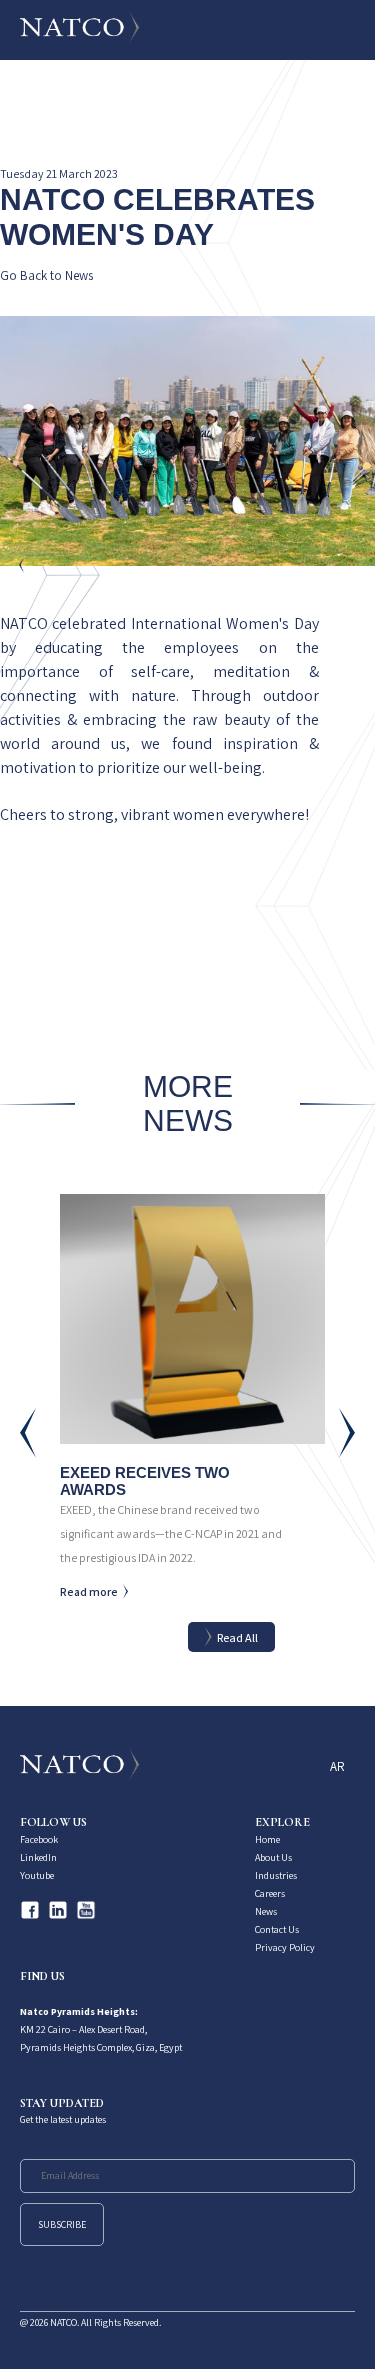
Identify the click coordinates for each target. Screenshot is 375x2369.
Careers (270, 1893)
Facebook (39, 1839)
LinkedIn (38, 1857)
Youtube (37, 1875)
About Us (273, 1857)
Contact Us (277, 1929)
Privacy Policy (285, 1947)
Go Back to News (46, 276)
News (266, 1911)
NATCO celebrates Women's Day (157, 217)
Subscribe (62, 2224)
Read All (237, 1638)
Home (267, 1839)
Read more (89, 1592)
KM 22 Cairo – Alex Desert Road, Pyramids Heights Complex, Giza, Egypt (101, 2029)
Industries (276, 1875)
